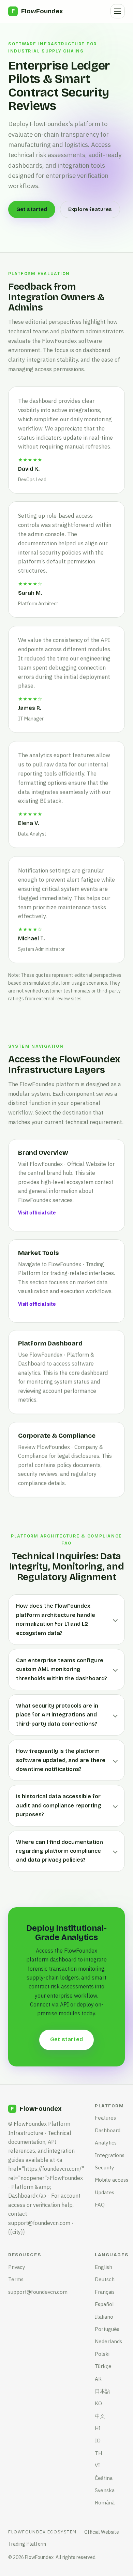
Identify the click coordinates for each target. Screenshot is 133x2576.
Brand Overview (43, 1153)
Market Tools (39, 1253)
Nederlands (108, 2341)
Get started (32, 209)
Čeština (104, 2478)
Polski (102, 2354)
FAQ (100, 2204)
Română (105, 2502)
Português (107, 2329)
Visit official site (37, 1213)
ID (98, 2440)
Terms (16, 2279)
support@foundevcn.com (38, 2292)
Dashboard (108, 2130)
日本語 (102, 2391)
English (104, 2267)
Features (105, 2118)
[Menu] (118, 11)
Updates (105, 2192)
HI (98, 2428)
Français (105, 2292)
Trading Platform (27, 2544)
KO (98, 2403)
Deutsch (105, 2279)
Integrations (110, 2155)
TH (98, 2453)
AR (98, 2379)
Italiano (104, 2317)
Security (105, 2167)
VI (97, 2465)
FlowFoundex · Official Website (68, 1164)
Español (104, 2304)
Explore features (90, 209)
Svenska (105, 2490)
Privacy (17, 2267)
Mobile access (112, 2180)
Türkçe (103, 2366)
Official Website (102, 2532)
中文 (100, 2416)
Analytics (106, 2142)
